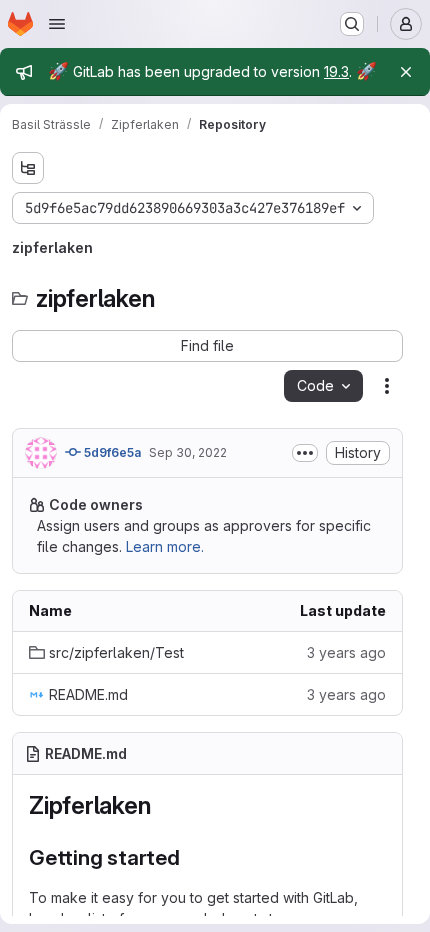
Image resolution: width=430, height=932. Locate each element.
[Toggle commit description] (305, 453)
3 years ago (346, 652)
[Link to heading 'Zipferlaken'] (163, 805)
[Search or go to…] (352, 24)
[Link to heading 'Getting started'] (191, 857)
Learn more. (165, 546)
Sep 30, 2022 (188, 452)
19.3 (336, 71)
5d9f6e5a (111, 452)
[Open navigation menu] (57, 24)
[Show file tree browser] (28, 168)
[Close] (406, 72)
